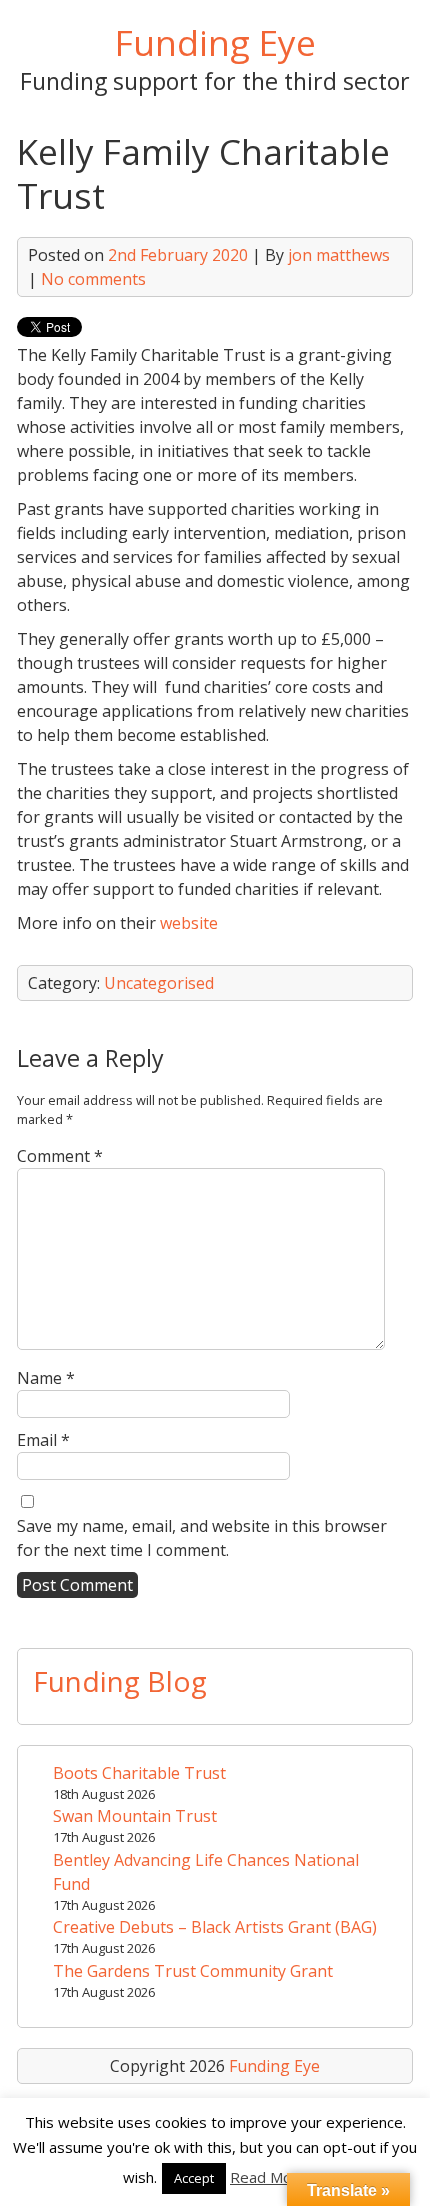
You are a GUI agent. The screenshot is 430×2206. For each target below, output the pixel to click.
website (189, 923)
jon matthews (339, 255)
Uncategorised (159, 983)
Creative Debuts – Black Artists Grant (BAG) (215, 1927)
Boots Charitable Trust (139, 1773)
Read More (268, 2177)
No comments (93, 279)
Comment (60, 1156)
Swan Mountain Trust (135, 1816)
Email (43, 1440)
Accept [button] (194, 2178)
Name (46, 1378)
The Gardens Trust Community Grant (193, 1971)
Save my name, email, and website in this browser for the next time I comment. (202, 1538)
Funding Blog (120, 1681)
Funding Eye (215, 42)
